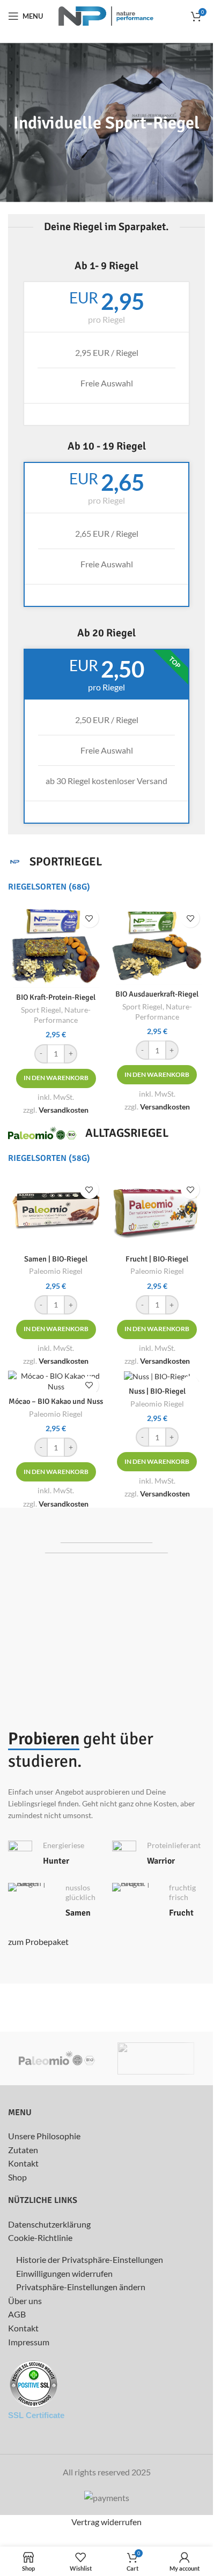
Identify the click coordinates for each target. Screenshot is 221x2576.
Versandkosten (64, 1110)
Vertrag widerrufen (106, 2522)
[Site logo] (106, 15)
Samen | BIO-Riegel (56, 1259)
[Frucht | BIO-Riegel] (157, 1212)
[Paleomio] (57, 2058)
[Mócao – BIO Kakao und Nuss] (56, 1381)
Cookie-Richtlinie (40, 2237)
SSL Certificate (36, 2415)
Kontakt (23, 2163)
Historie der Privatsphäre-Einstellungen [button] (90, 2259)
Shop (17, 2177)
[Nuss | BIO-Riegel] (157, 1376)
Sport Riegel (41, 1010)
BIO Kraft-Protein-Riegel (56, 997)
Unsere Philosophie (44, 2136)
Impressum (29, 2342)
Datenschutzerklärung (49, 2224)
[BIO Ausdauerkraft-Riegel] (157, 944)
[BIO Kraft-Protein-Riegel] (56, 946)
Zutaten (23, 2150)
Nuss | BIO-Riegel (157, 1391)
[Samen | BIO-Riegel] (56, 1212)
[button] (56, 1078)
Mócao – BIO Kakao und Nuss (56, 1401)
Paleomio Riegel (56, 1414)
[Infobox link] (54, 1854)
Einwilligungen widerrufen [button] (64, 2273)
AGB (17, 2314)
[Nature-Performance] (156, 2058)
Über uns (25, 2301)
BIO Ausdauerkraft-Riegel (157, 994)
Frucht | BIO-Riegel (157, 1259)
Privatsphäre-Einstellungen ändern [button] (81, 2287)
